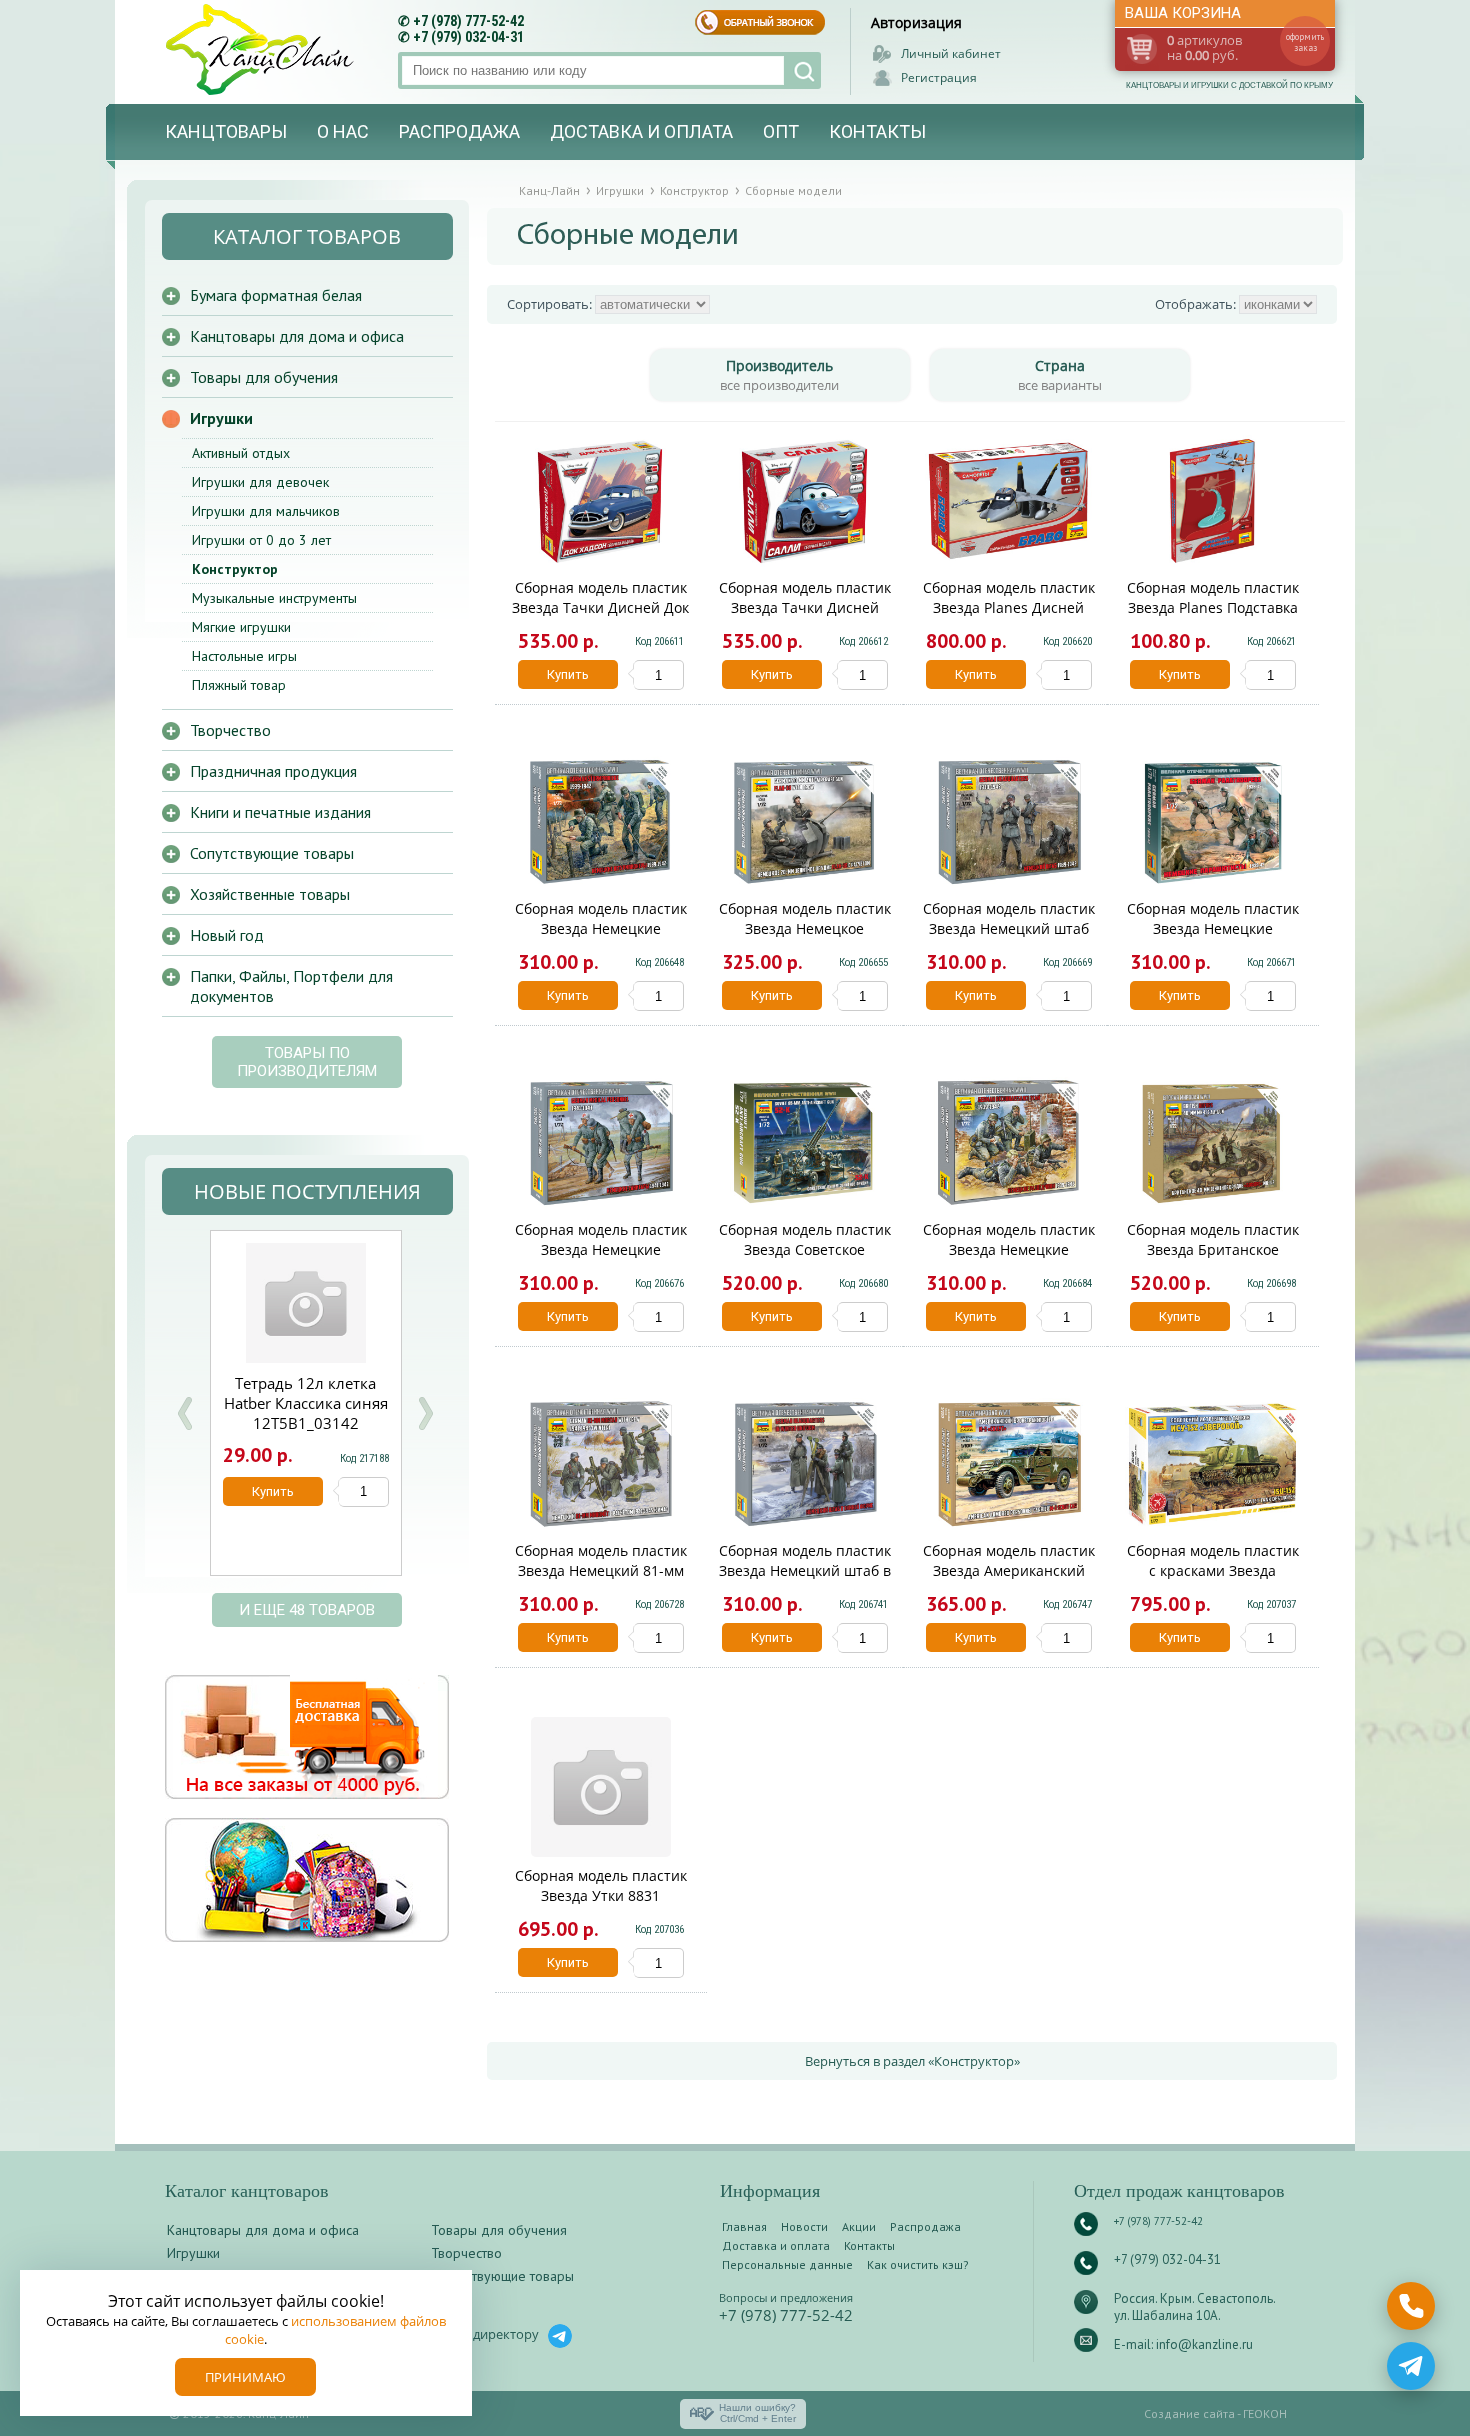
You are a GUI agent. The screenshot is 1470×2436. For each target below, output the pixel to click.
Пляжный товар (239, 685)
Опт (781, 131)
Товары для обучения (264, 377)
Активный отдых (241, 453)
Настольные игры (244, 656)
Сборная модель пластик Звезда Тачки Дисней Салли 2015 (805, 607)
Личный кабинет (951, 53)
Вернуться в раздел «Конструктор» (912, 2061)
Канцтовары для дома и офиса (297, 336)
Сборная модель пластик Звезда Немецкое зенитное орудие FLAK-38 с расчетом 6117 (804, 938)
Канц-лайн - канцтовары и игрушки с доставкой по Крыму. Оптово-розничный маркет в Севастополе (262, 49)
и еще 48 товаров (307, 1610)
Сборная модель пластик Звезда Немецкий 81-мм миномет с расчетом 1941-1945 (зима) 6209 (601, 1580)
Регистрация (939, 77)
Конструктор (235, 569)
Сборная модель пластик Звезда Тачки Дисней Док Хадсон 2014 (600, 607)
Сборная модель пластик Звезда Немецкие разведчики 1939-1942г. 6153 (1009, 1259)
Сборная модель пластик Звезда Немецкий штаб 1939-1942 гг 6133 (1009, 928)
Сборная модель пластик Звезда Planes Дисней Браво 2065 (1009, 607)
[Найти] (802, 70)
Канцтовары (226, 131)
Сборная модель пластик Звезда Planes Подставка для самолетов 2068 (1213, 607)
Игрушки (221, 418)
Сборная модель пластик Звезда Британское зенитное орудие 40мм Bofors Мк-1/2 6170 (1213, 1259)
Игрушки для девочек (260, 482)
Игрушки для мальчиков (266, 511)
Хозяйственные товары (270, 894)
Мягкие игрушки (241, 627)
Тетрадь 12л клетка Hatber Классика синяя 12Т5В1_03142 (306, 1403)
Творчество (230, 730)
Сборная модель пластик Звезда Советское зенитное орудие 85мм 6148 (805, 1259)
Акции (859, 2226)
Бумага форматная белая (276, 295)
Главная (744, 2226)
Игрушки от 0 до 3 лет (261, 540)
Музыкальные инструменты (274, 598)
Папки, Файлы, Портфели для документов (291, 986)
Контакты (877, 131)
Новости (804, 2226)
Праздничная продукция (273, 771)
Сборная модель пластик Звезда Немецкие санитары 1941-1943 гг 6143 (601, 1259)
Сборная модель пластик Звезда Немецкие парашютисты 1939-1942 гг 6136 (1213, 938)
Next (425, 1413)
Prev (185, 1413)
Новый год (227, 935)
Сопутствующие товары (272, 853)
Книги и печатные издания (280, 812)
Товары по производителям (307, 1062)
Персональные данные (787, 2264)
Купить (568, 674)
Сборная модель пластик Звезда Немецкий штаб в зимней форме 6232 (805, 1570)
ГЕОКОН (1265, 2413)
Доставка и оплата (641, 131)
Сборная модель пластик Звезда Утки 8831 (601, 1885)
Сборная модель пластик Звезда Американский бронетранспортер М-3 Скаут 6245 (1009, 1580)
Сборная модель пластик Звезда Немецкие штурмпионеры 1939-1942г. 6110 (601, 938)
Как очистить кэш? (918, 2264)
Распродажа (459, 131)
